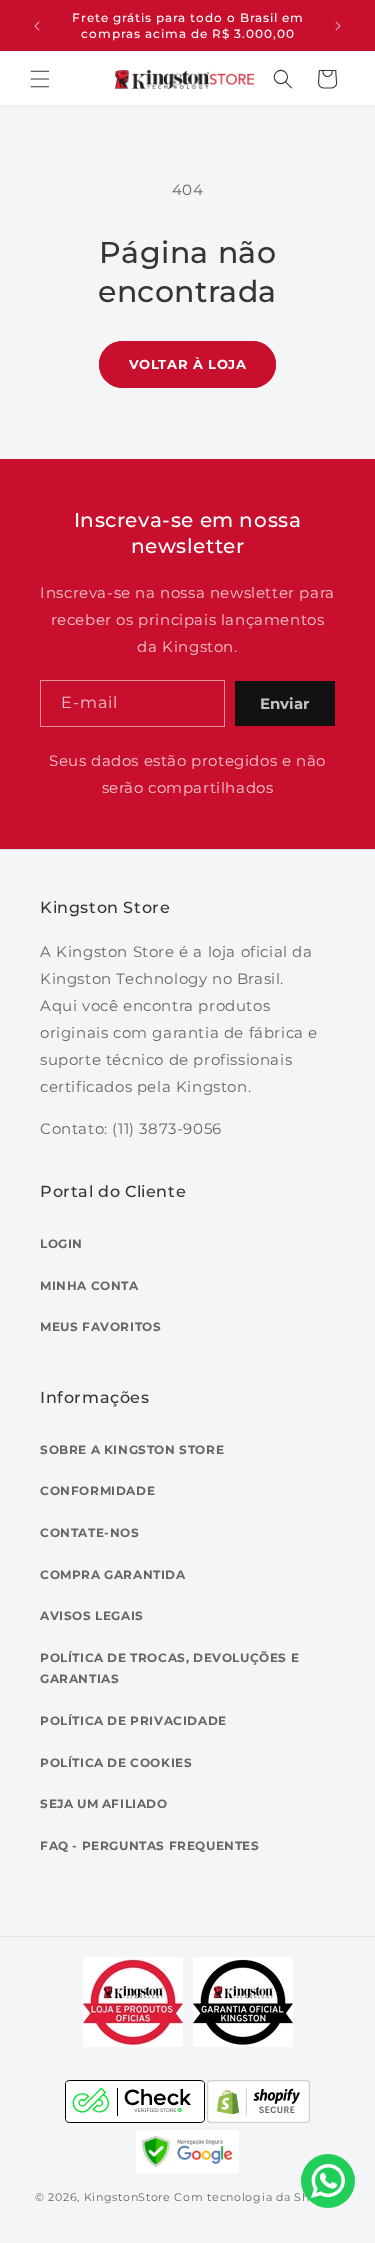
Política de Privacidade (133, 1720)
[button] (40, 79)
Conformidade (97, 1490)
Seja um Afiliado (104, 1803)
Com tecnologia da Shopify (257, 2197)
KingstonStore (127, 2197)
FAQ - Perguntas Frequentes (150, 1845)
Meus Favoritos (100, 1326)
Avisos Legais (92, 1615)
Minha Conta (89, 1285)
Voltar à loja (188, 364)
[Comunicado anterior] (37, 26)
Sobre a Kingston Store (132, 1449)
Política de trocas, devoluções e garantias (169, 1668)
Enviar (284, 703)
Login (61, 1243)
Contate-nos (90, 1532)
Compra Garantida (113, 1574)
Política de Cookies (116, 1762)
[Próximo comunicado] (338, 26)
